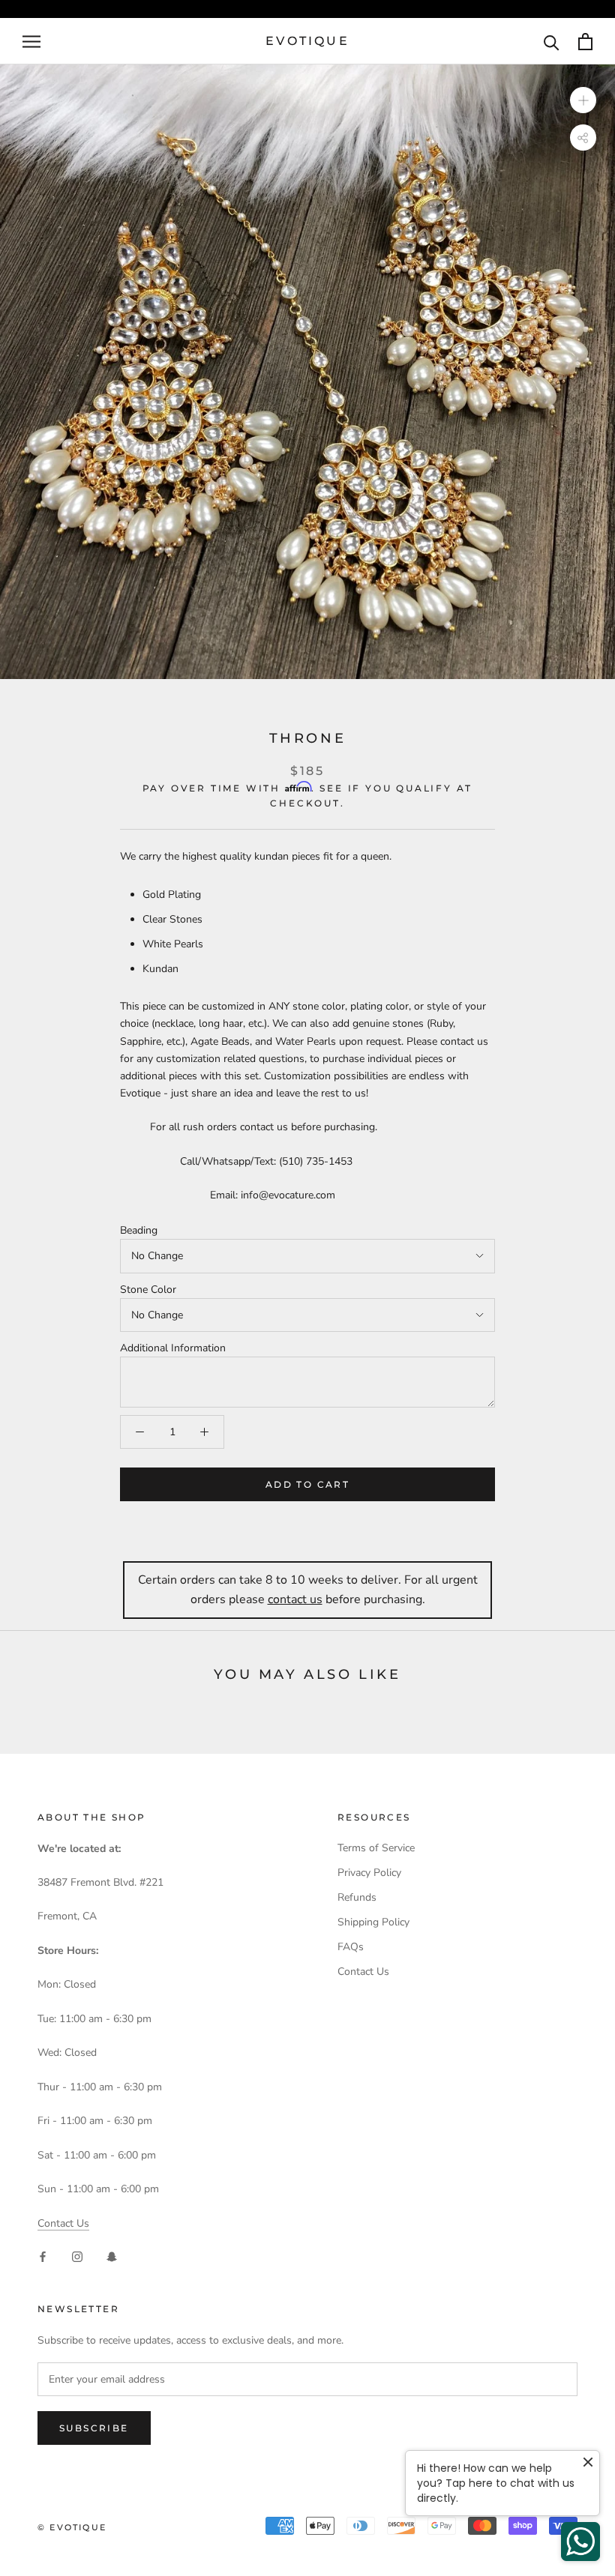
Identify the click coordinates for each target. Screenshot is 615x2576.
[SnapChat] (112, 2256)
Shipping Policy (373, 1922)
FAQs (351, 1947)
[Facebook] (43, 2256)
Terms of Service (376, 1848)
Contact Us (63, 2223)
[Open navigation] (31, 42)
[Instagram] (77, 2256)
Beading (139, 1230)
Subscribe (94, 2428)
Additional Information (173, 1348)
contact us (295, 1599)
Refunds (357, 1897)
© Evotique (72, 2527)
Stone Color (148, 1289)
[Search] (552, 42)
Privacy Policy (369, 1873)
